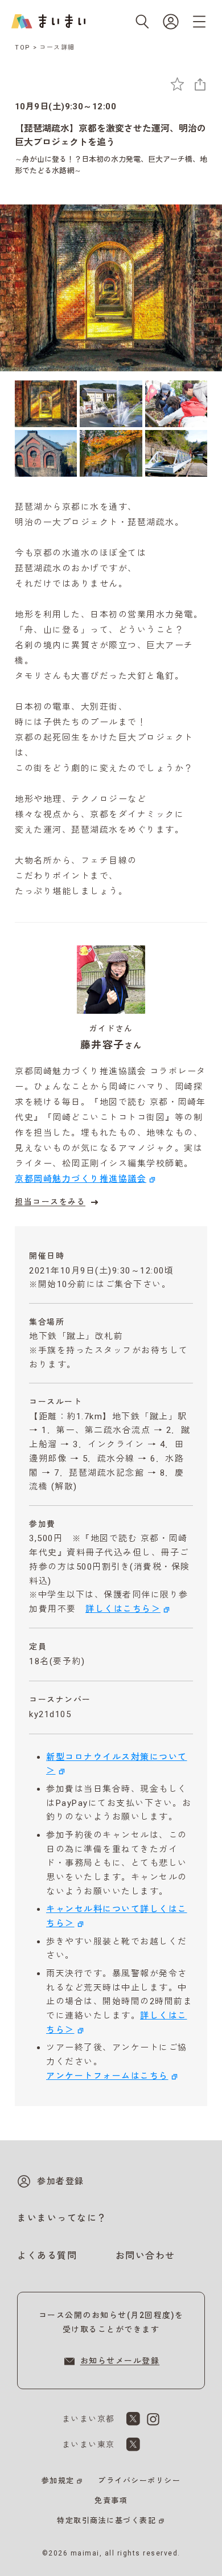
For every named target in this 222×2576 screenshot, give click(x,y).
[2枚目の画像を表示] (111, 404)
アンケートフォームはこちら (107, 2076)
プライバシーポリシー (139, 2481)
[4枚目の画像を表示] (46, 453)
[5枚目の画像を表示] (111, 453)
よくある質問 (47, 2256)
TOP (23, 48)
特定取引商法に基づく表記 (106, 2520)
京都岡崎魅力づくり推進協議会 (81, 1179)
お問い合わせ (145, 2256)
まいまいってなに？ (62, 2218)
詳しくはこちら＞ (123, 1609)
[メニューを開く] (199, 22)
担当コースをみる (50, 1202)
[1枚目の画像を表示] (46, 404)
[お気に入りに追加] (177, 84)
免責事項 (111, 2501)
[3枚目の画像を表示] (176, 404)
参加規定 (58, 2481)
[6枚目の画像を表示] (176, 453)
